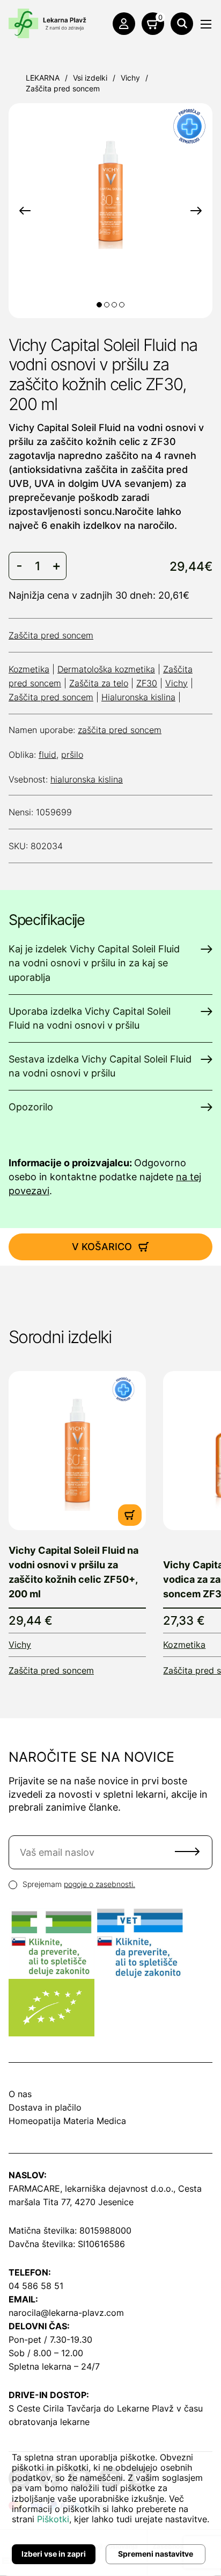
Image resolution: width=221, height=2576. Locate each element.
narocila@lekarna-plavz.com (66, 2313)
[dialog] (110, 2505)
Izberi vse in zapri (54, 2554)
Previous (25, 211)
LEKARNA (43, 78)
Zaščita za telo (99, 683)
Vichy (130, 78)
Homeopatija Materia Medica (67, 2121)
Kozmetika (29, 669)
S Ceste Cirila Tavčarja (55, 2408)
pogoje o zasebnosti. (100, 1884)
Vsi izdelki (90, 78)
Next (196, 211)
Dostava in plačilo (45, 2107)
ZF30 (147, 683)
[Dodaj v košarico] (130, 1515)
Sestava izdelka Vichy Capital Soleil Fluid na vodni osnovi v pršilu (100, 1066)
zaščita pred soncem (120, 730)
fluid (47, 755)
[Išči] (182, 24)
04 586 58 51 (36, 2286)
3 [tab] (114, 305)
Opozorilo (31, 1107)
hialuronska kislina (87, 779)
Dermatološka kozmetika (106, 669)
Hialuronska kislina (138, 697)
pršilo (72, 755)
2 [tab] (107, 305)
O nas (20, 2094)
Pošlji (187, 1852)
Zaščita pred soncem (63, 88)
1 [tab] (99, 305)
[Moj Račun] (124, 24)
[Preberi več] (77, 1451)
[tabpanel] (110, 191)
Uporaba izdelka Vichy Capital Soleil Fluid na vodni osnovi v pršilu (90, 1018)
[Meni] (206, 24)
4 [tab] (122, 305)
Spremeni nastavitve (156, 2554)
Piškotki (53, 2519)
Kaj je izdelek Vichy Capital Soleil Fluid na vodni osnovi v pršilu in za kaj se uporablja (94, 963)
